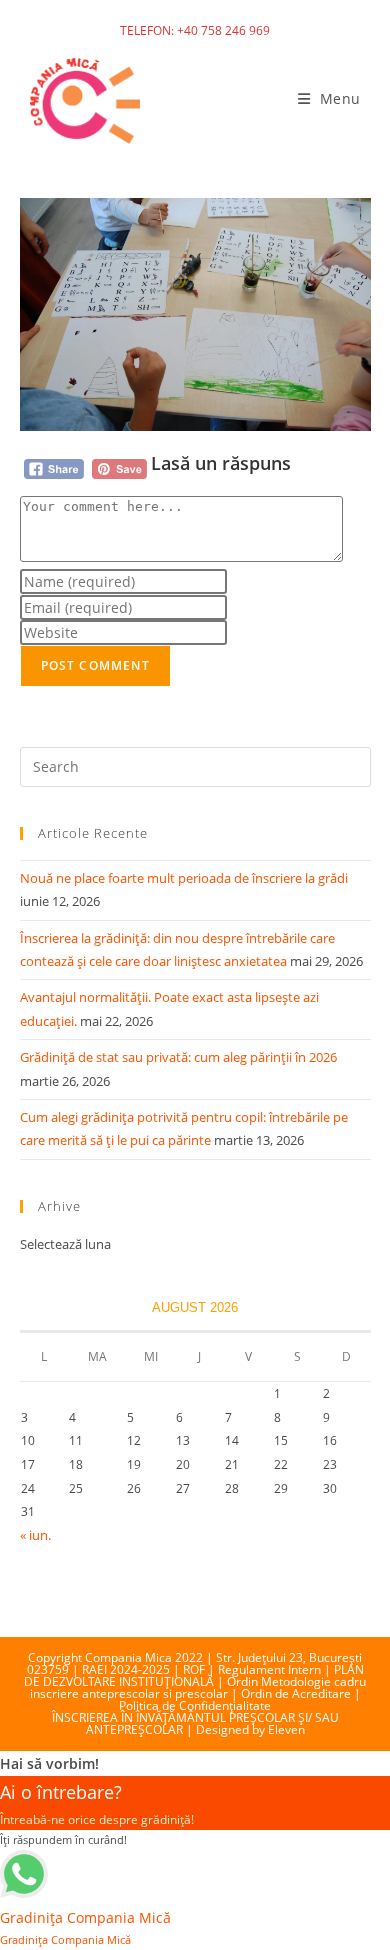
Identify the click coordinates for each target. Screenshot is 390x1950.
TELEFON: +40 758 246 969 (195, 30)
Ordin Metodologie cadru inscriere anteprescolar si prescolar (198, 1687)
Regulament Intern (269, 1669)
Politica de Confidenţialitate (195, 1705)
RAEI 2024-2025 (126, 1669)
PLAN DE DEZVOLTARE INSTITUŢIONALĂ (194, 1675)
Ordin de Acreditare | (301, 1693)
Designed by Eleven (250, 1729)
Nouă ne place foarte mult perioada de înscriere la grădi (184, 878)
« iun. (35, 1535)
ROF (194, 1669)
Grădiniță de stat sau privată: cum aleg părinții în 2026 (178, 1057)
